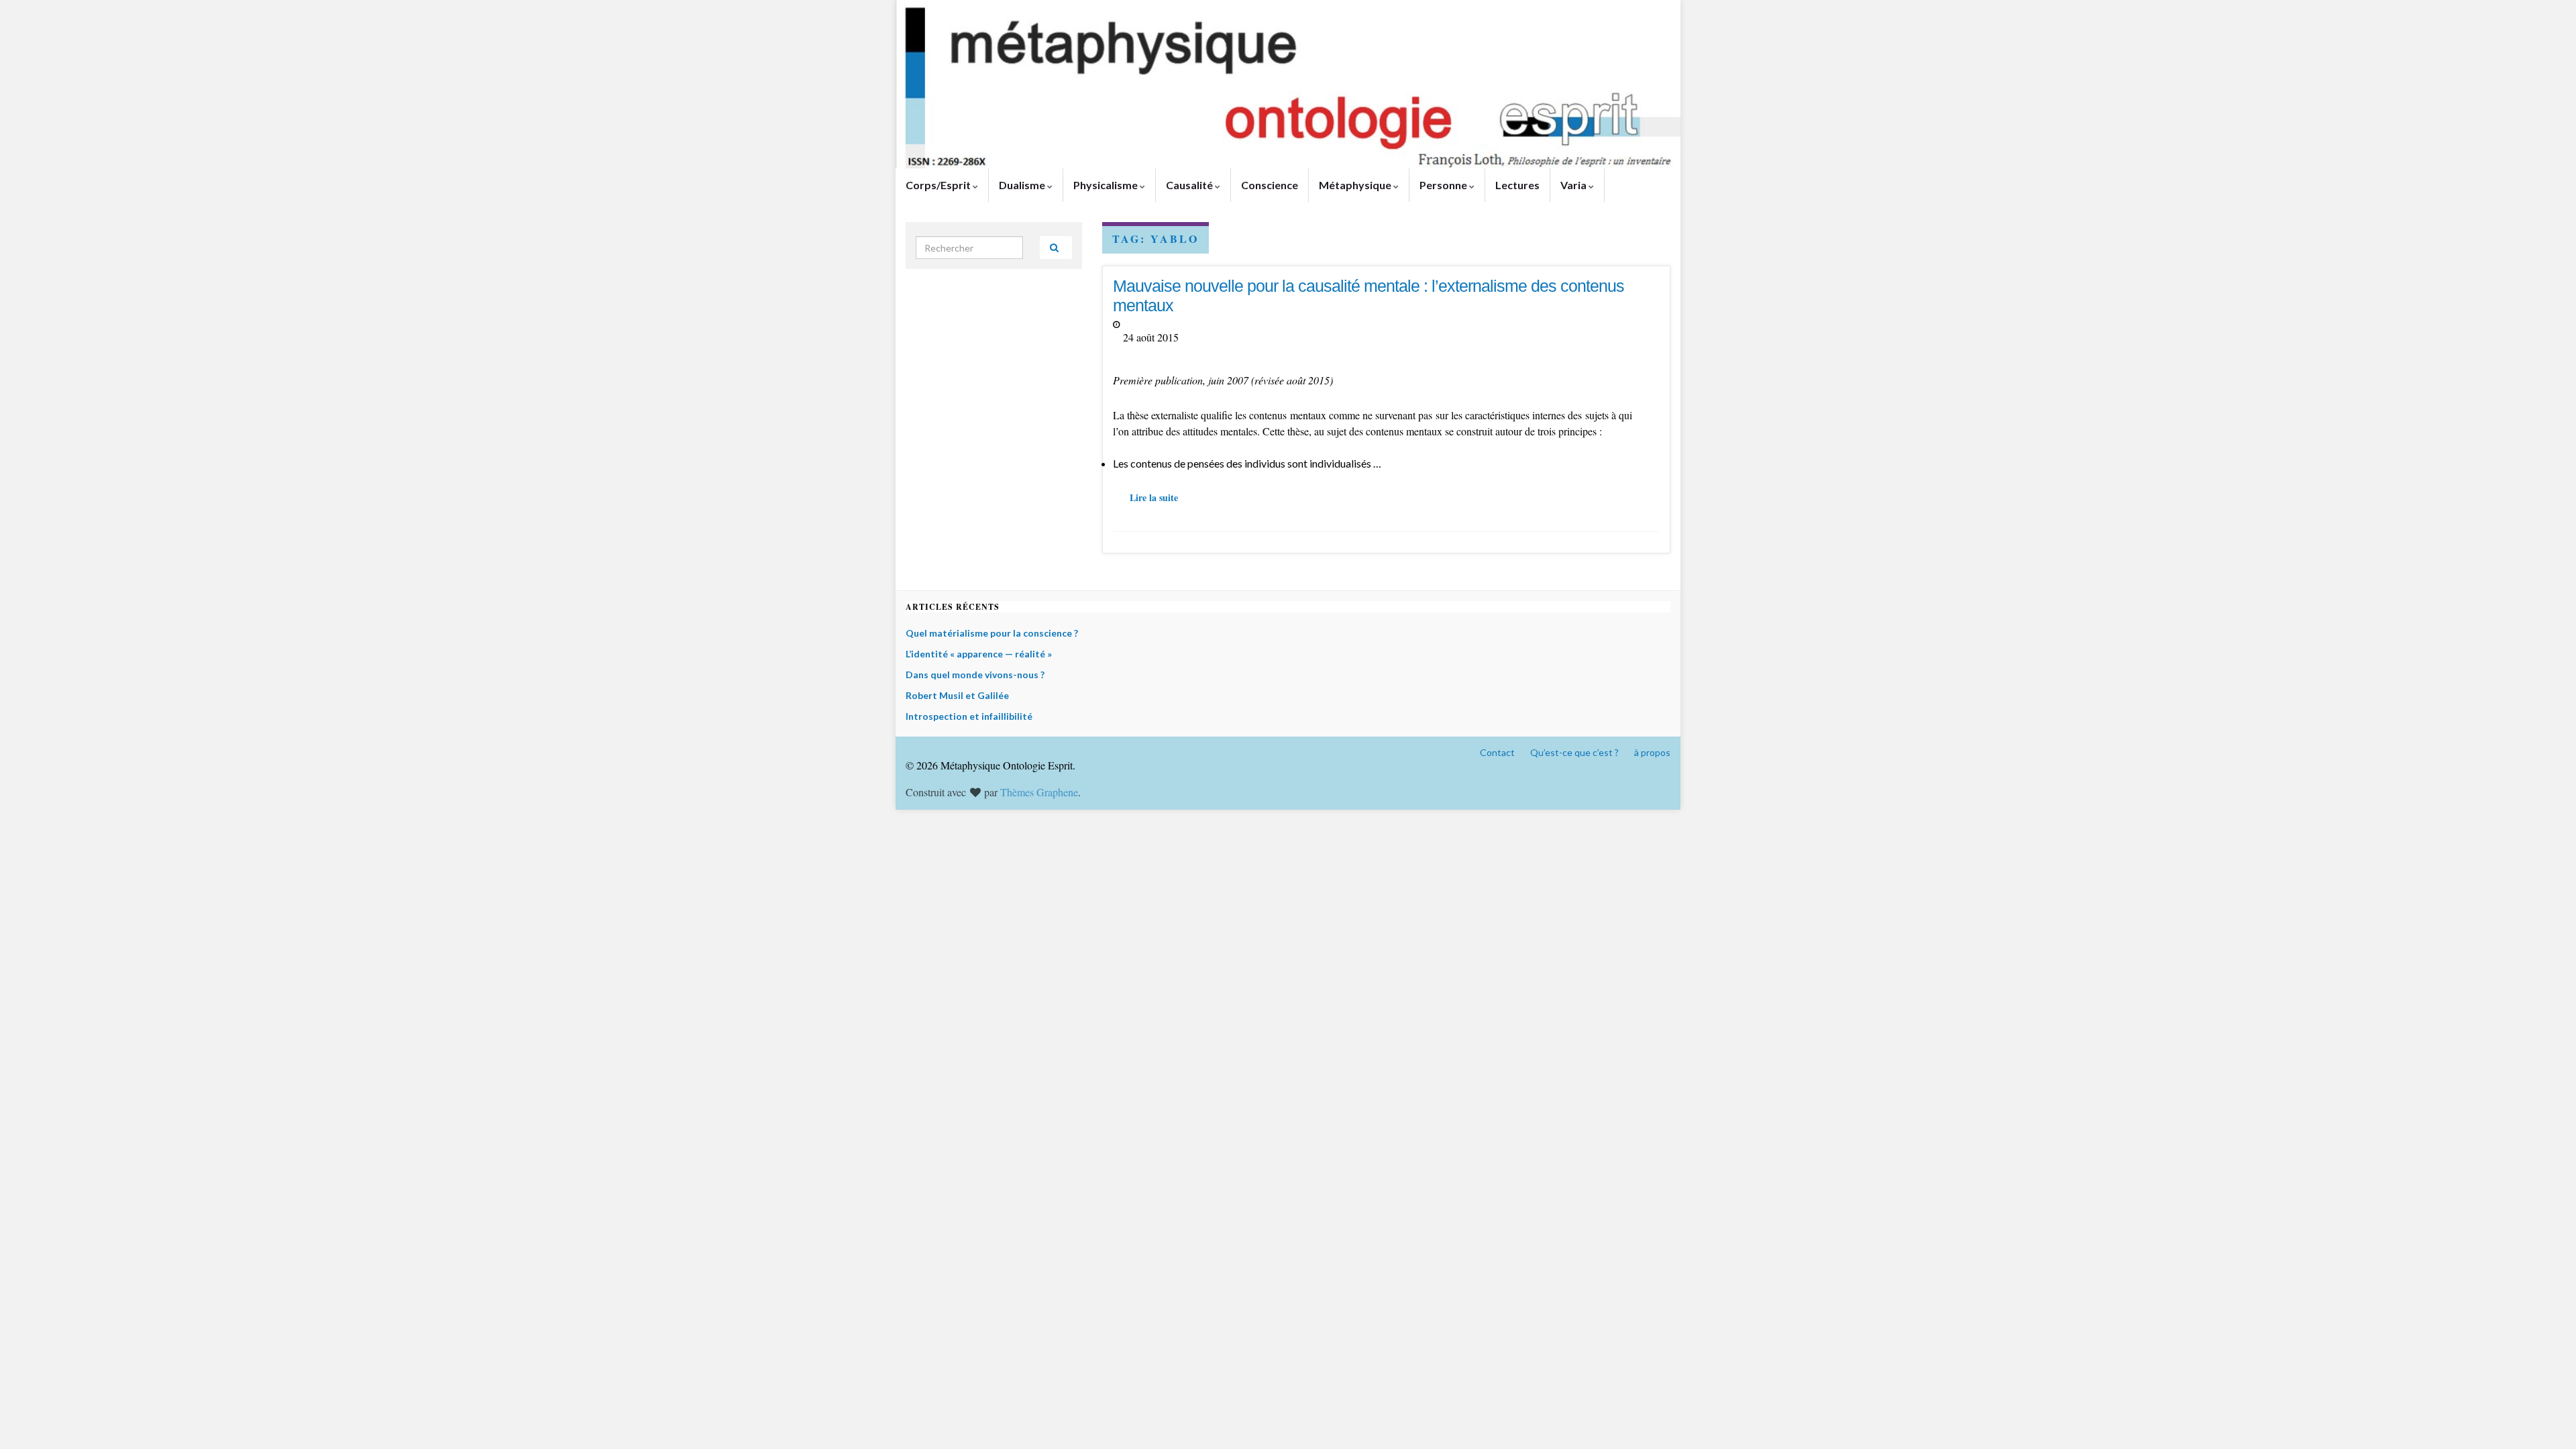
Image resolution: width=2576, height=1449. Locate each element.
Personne (1444, 185)
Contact (1497, 752)
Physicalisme (1107, 185)
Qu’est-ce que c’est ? (1574, 752)
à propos (1652, 752)
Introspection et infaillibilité (969, 716)
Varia (1574, 185)
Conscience (1270, 185)
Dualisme (1023, 185)
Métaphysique (1356, 185)
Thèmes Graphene (1039, 792)
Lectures (1517, 185)
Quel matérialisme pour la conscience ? (992, 633)
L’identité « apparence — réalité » (979, 654)
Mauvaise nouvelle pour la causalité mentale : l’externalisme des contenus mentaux (1368, 296)
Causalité (1190, 185)
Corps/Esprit (939, 185)
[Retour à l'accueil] (1288, 84)
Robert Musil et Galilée (957, 695)
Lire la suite (1154, 497)
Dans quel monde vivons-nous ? (975, 675)
